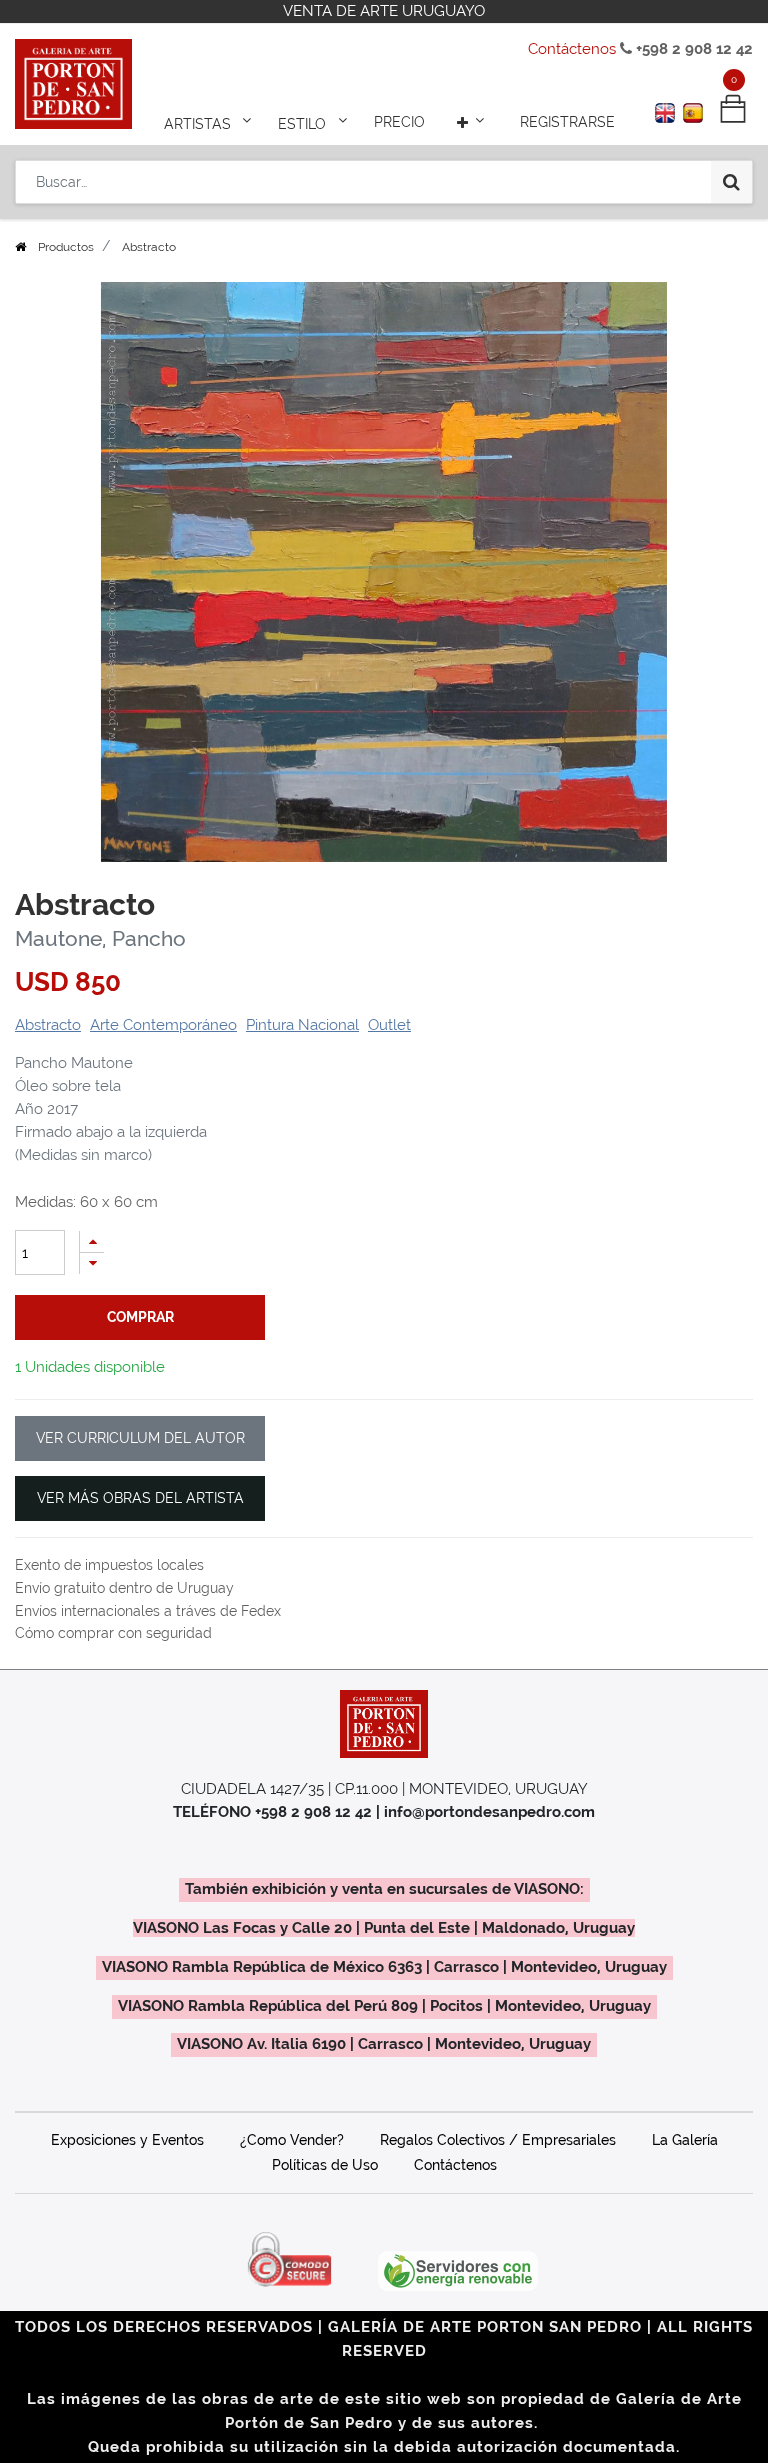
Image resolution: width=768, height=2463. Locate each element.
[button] (473, 122)
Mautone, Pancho (100, 939)
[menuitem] (399, 122)
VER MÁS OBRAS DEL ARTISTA (140, 1498)
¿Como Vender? (292, 2140)
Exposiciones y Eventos (127, 2140)
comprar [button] (140, 1317)
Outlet (389, 1025)
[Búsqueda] (731, 182)
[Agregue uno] (92, 1241)
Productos (66, 247)
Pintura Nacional (302, 1025)
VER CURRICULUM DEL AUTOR (140, 1438)
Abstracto (48, 1025)
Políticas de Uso (325, 2165)
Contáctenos (572, 49)
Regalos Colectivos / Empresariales (498, 2140)
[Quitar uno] (92, 1263)
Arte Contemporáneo (163, 1025)
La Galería (685, 2140)
